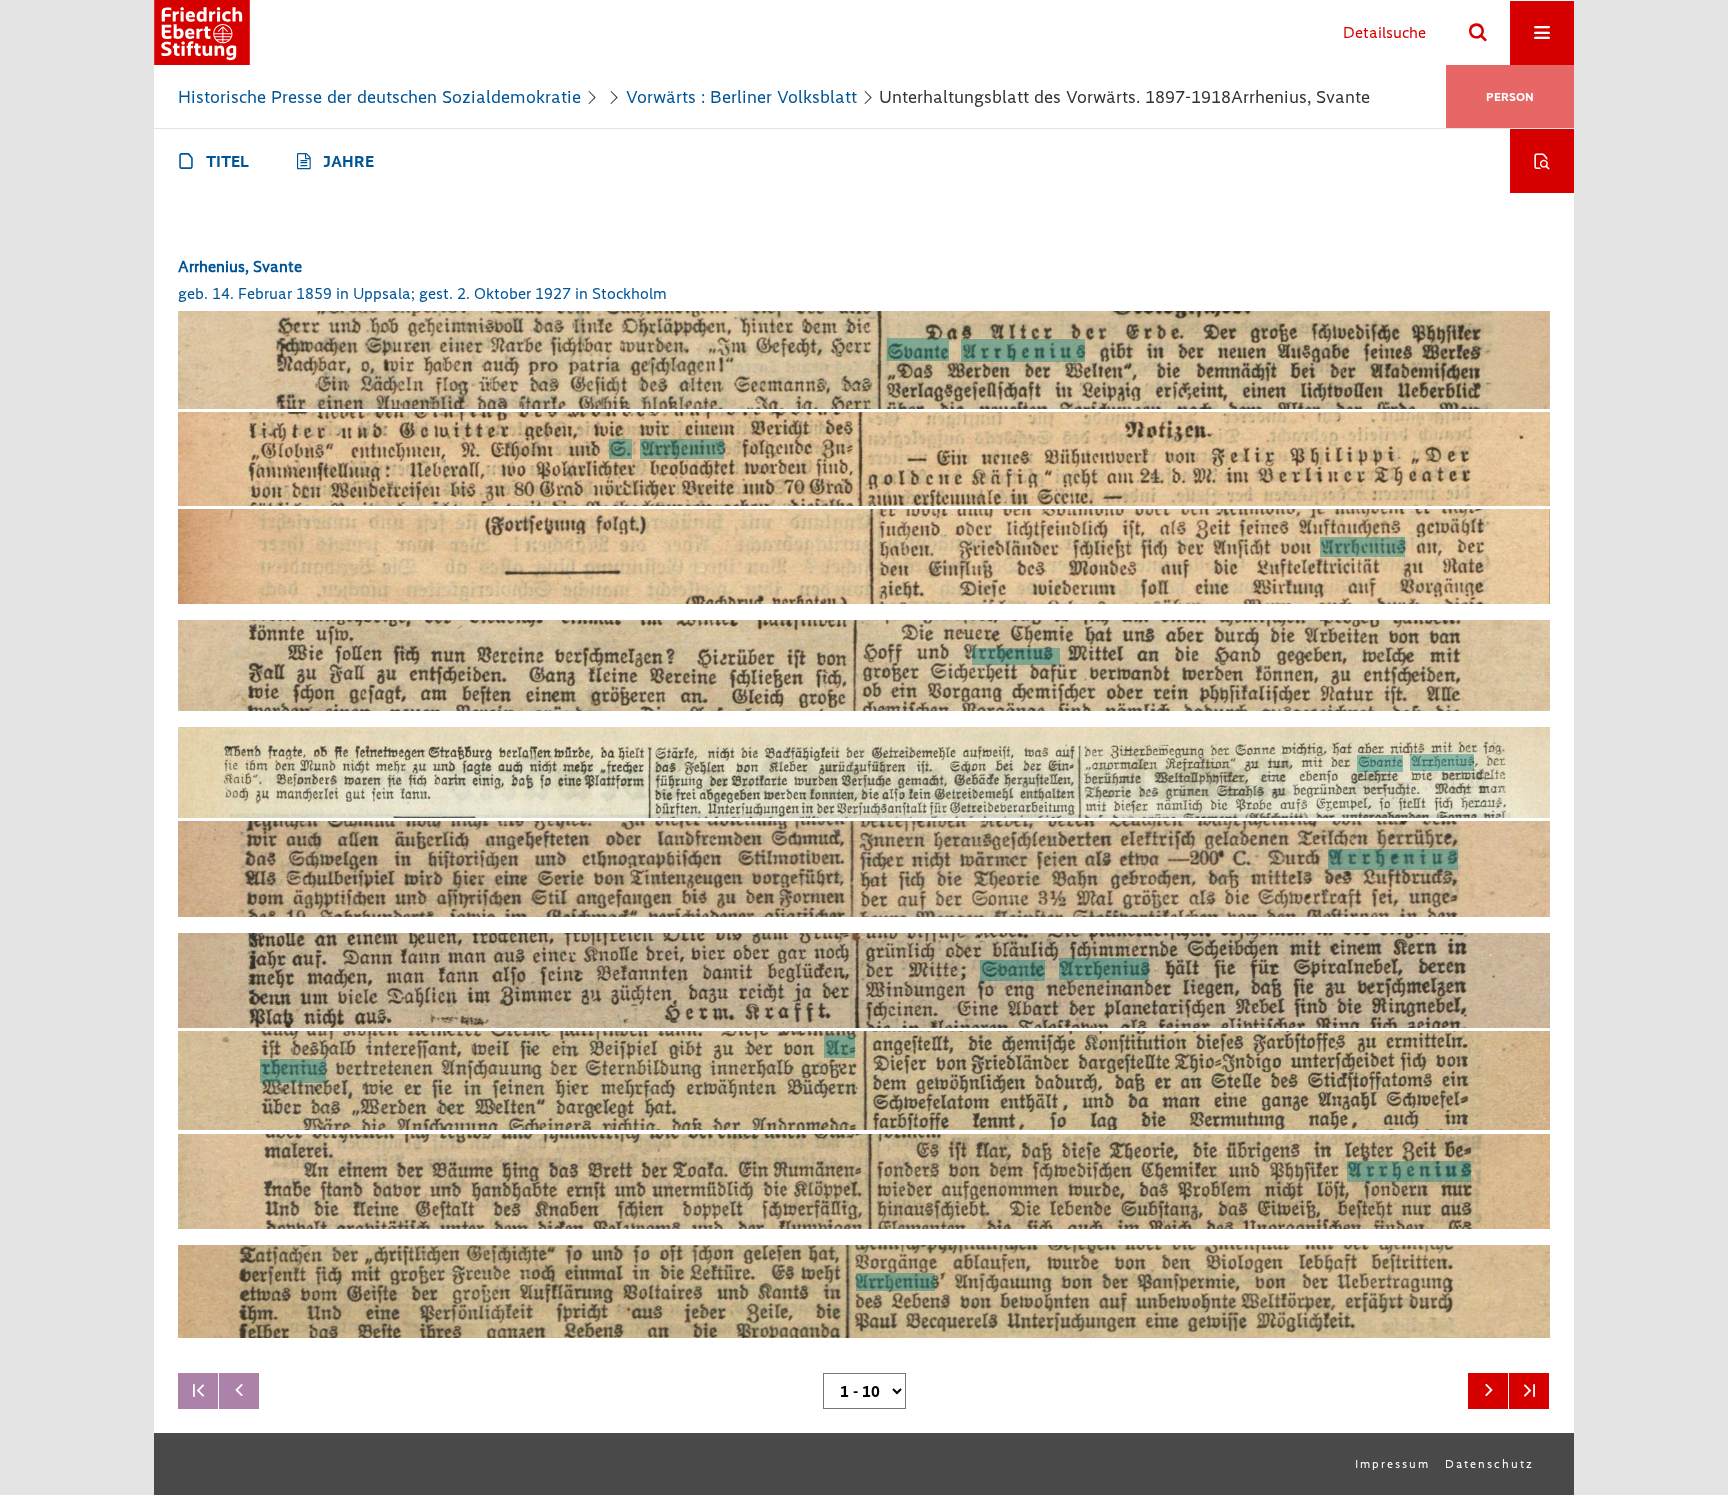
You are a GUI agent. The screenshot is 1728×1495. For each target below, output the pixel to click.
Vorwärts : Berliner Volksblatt (741, 97)
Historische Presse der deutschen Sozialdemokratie (379, 97)
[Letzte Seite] (1529, 1391)
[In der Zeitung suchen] (1542, 161)
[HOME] (202, 32)
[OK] (1478, 33)
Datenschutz (1489, 1464)
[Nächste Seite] (1488, 1391)
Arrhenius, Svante (240, 266)
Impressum (1392, 1464)
